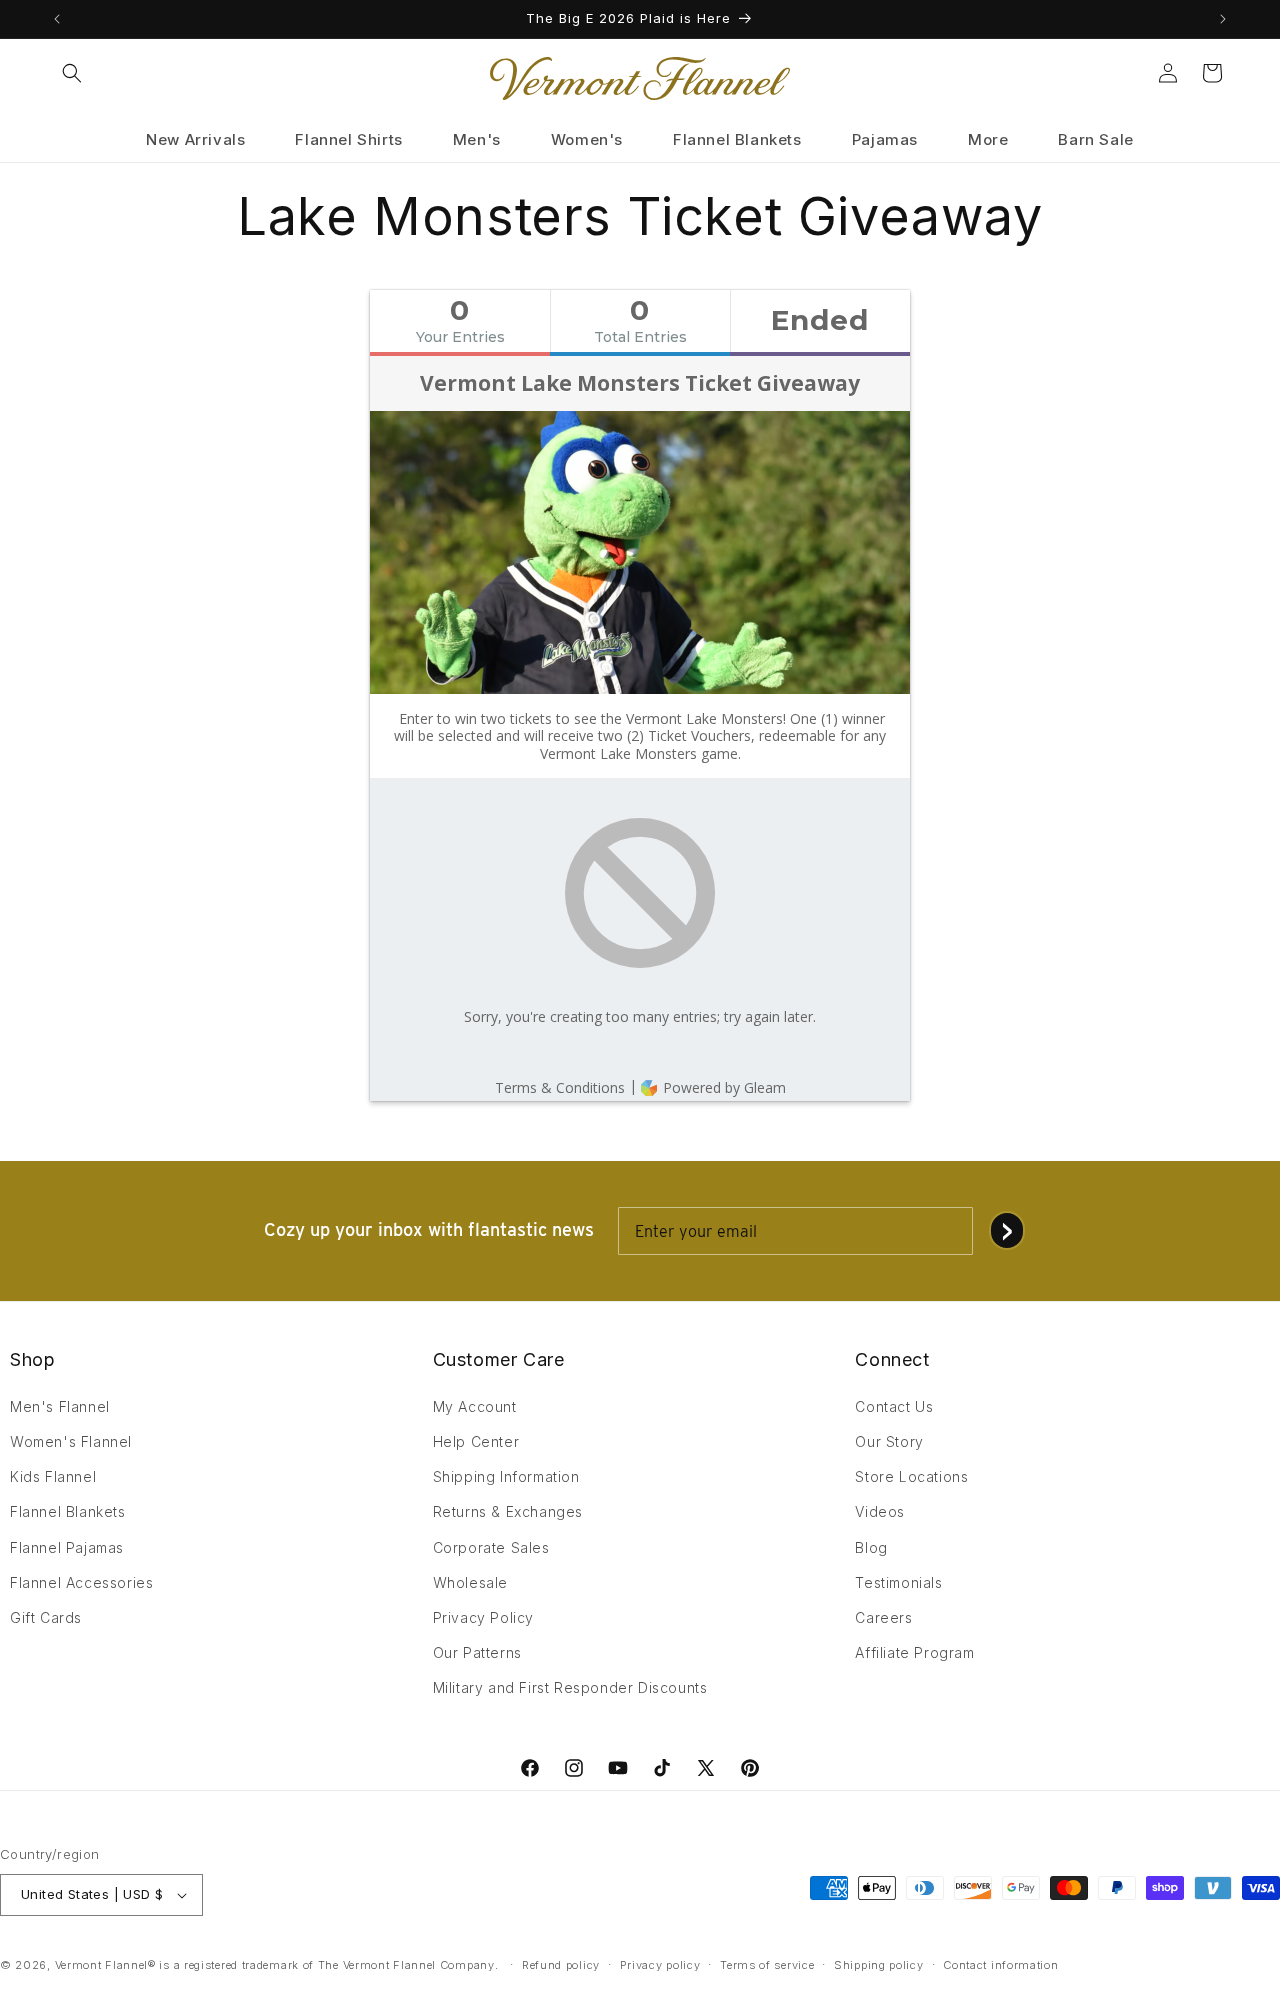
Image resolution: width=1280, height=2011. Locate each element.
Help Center (476, 1441)
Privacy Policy (483, 1617)
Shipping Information (506, 1476)
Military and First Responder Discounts (570, 1687)
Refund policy (561, 1965)
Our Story (889, 1441)
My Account (475, 1406)
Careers (883, 1617)
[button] (72, 73)
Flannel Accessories (81, 1582)
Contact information (1000, 1965)
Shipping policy (879, 1965)
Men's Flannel (60, 1406)
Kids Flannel (53, 1476)
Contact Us (894, 1406)
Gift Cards (46, 1617)
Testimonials (898, 1582)
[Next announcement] (1223, 19)
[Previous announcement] (57, 19)
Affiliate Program (914, 1652)
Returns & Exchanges (508, 1511)
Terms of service (767, 1965)
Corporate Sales (491, 1547)
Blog (871, 1547)
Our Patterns (477, 1652)
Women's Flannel (71, 1441)
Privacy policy (660, 1965)
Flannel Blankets (68, 1511)
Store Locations (911, 1476)
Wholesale (470, 1582)
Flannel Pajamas (67, 1547)
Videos (880, 1511)
